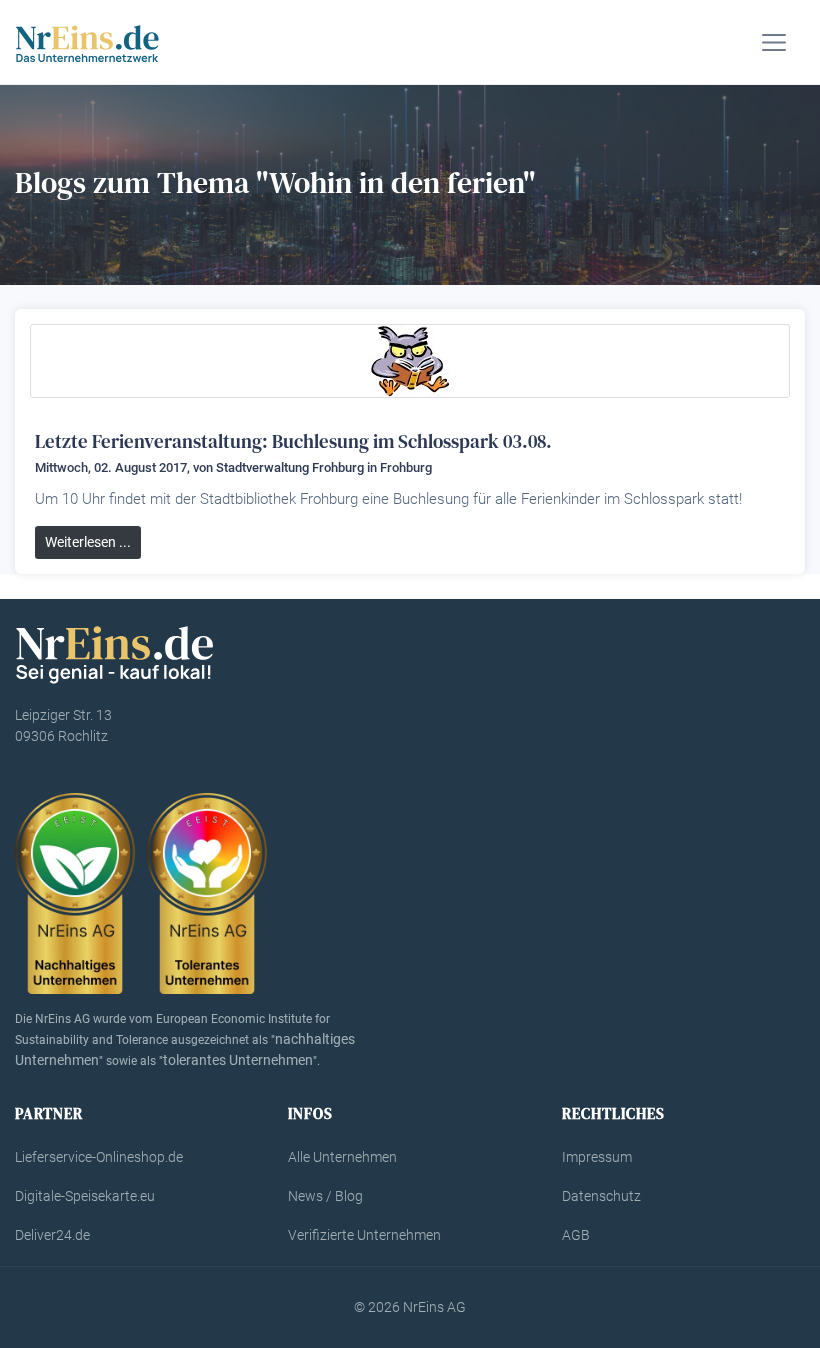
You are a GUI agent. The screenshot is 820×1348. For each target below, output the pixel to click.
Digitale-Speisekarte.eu (85, 1196)
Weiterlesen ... (88, 542)
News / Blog (325, 1196)
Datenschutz (601, 1196)
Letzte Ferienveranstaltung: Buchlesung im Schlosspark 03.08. (293, 441)
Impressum (597, 1157)
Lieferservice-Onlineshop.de (99, 1157)
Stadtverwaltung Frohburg (290, 467)
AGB (576, 1235)
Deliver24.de (52, 1235)
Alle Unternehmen (342, 1157)
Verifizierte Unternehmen (364, 1235)
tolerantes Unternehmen (238, 1060)
